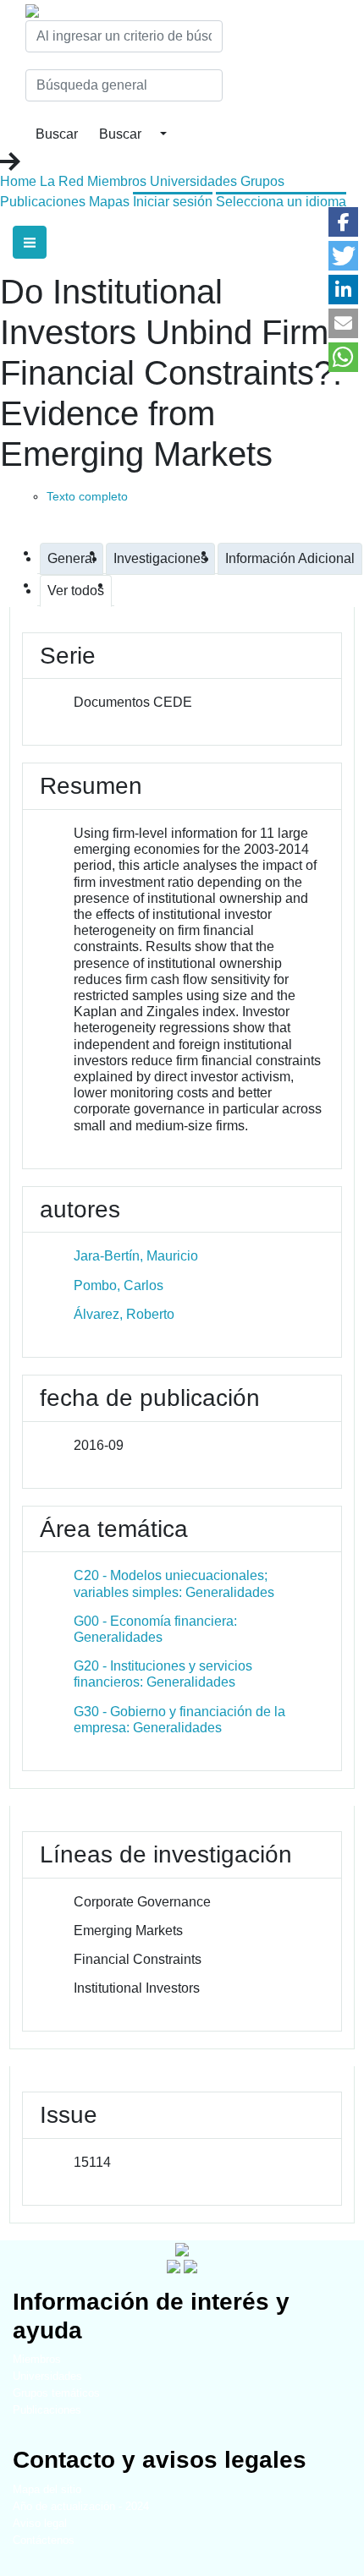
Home (18, 181)
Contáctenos (44, 2540)
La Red (62, 181)
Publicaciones (43, 202)
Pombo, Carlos (119, 1285)
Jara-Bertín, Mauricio (136, 1256)
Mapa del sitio (47, 2489)
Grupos (262, 181)
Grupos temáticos (56, 2393)
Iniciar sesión (173, 202)
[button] (343, 222)
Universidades (193, 181)
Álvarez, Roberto (124, 1314)
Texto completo (87, 496)
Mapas (109, 202)
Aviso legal (40, 2523)
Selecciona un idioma (281, 202)
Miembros (117, 181)
